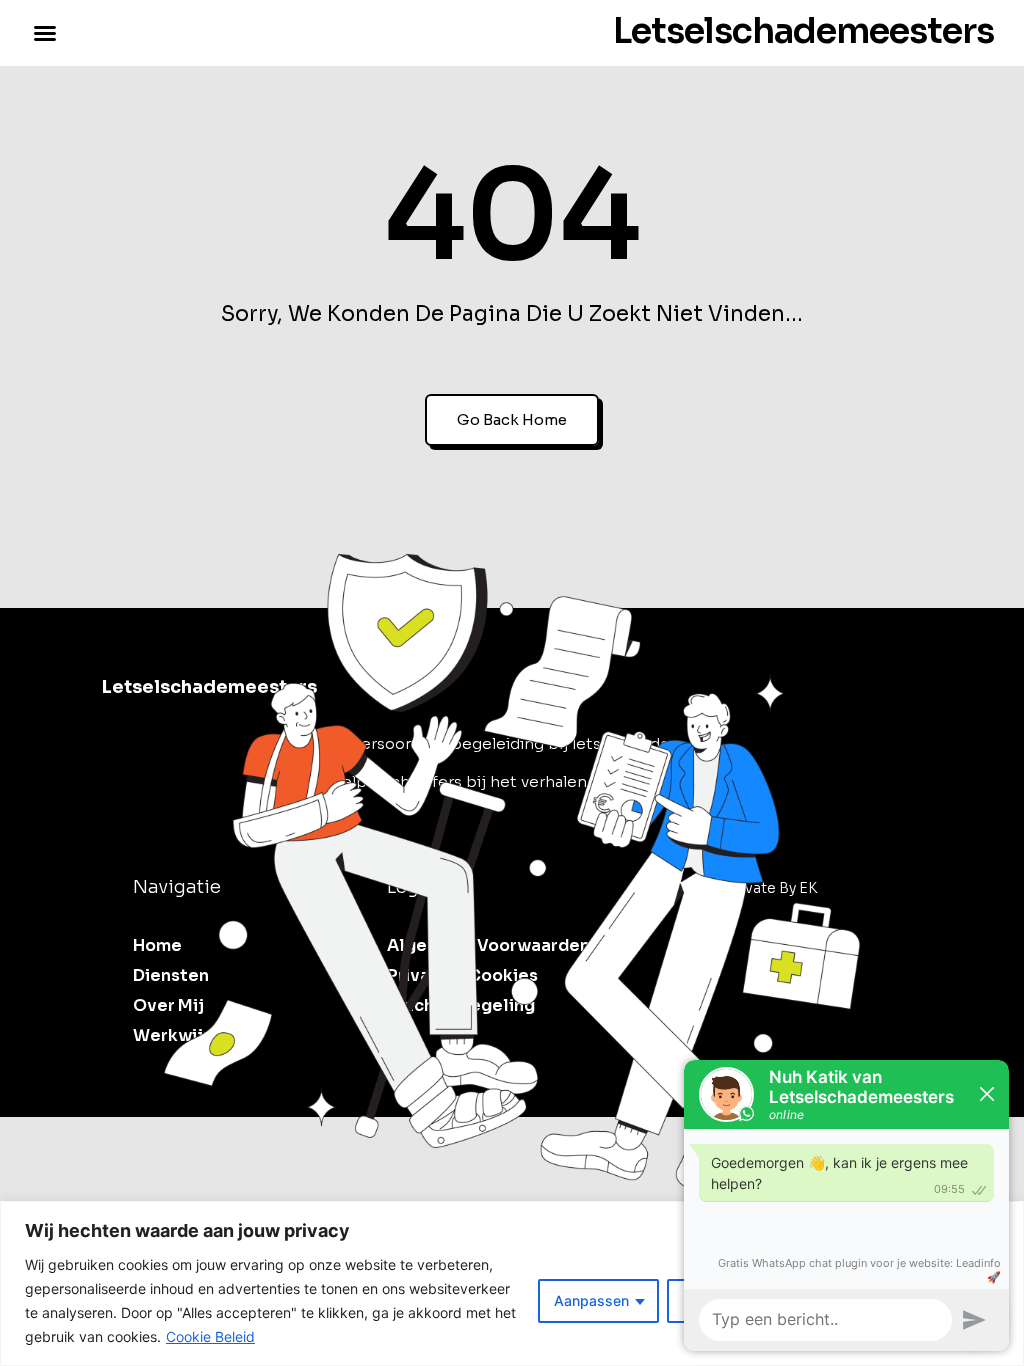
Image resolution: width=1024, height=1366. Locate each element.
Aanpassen (591, 1300)
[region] (512, 1283)
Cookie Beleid (210, 1336)
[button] (45, 33)
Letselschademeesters (803, 31)
